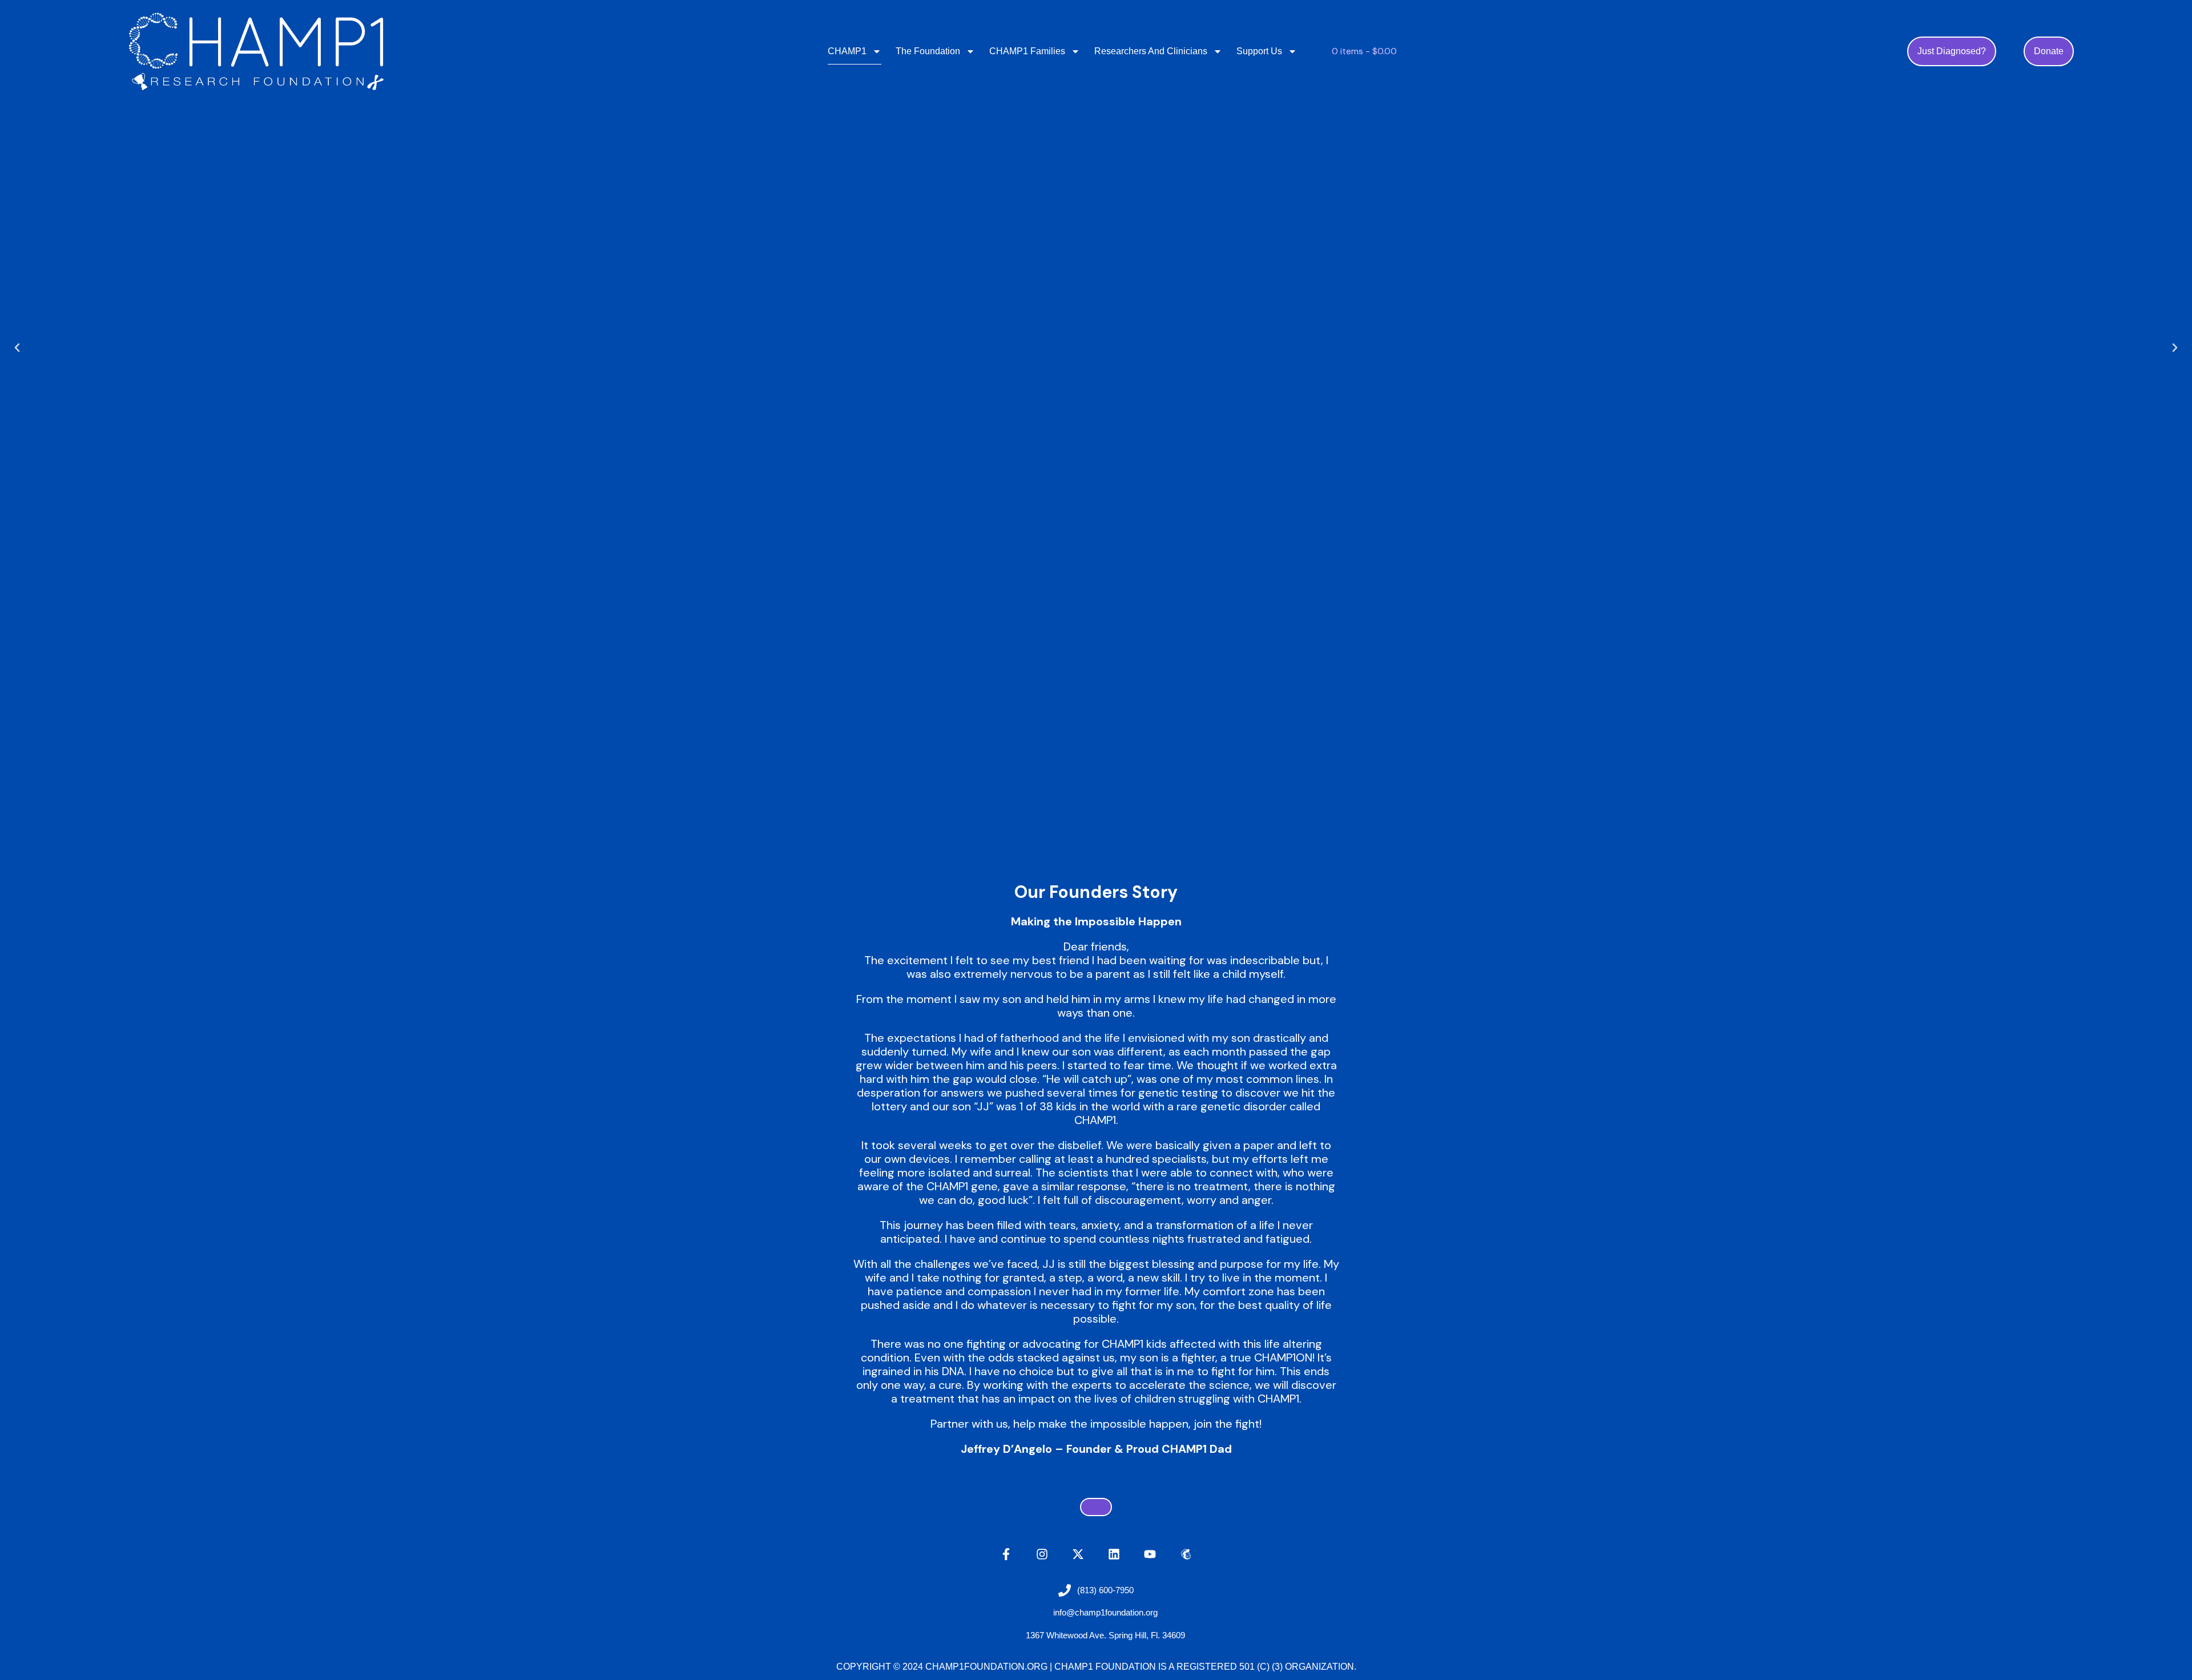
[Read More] (1096, 1507)
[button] (17, 348)
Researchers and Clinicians (1151, 51)
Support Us (1259, 51)
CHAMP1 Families (1027, 51)
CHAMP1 (847, 51)
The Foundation (928, 51)
